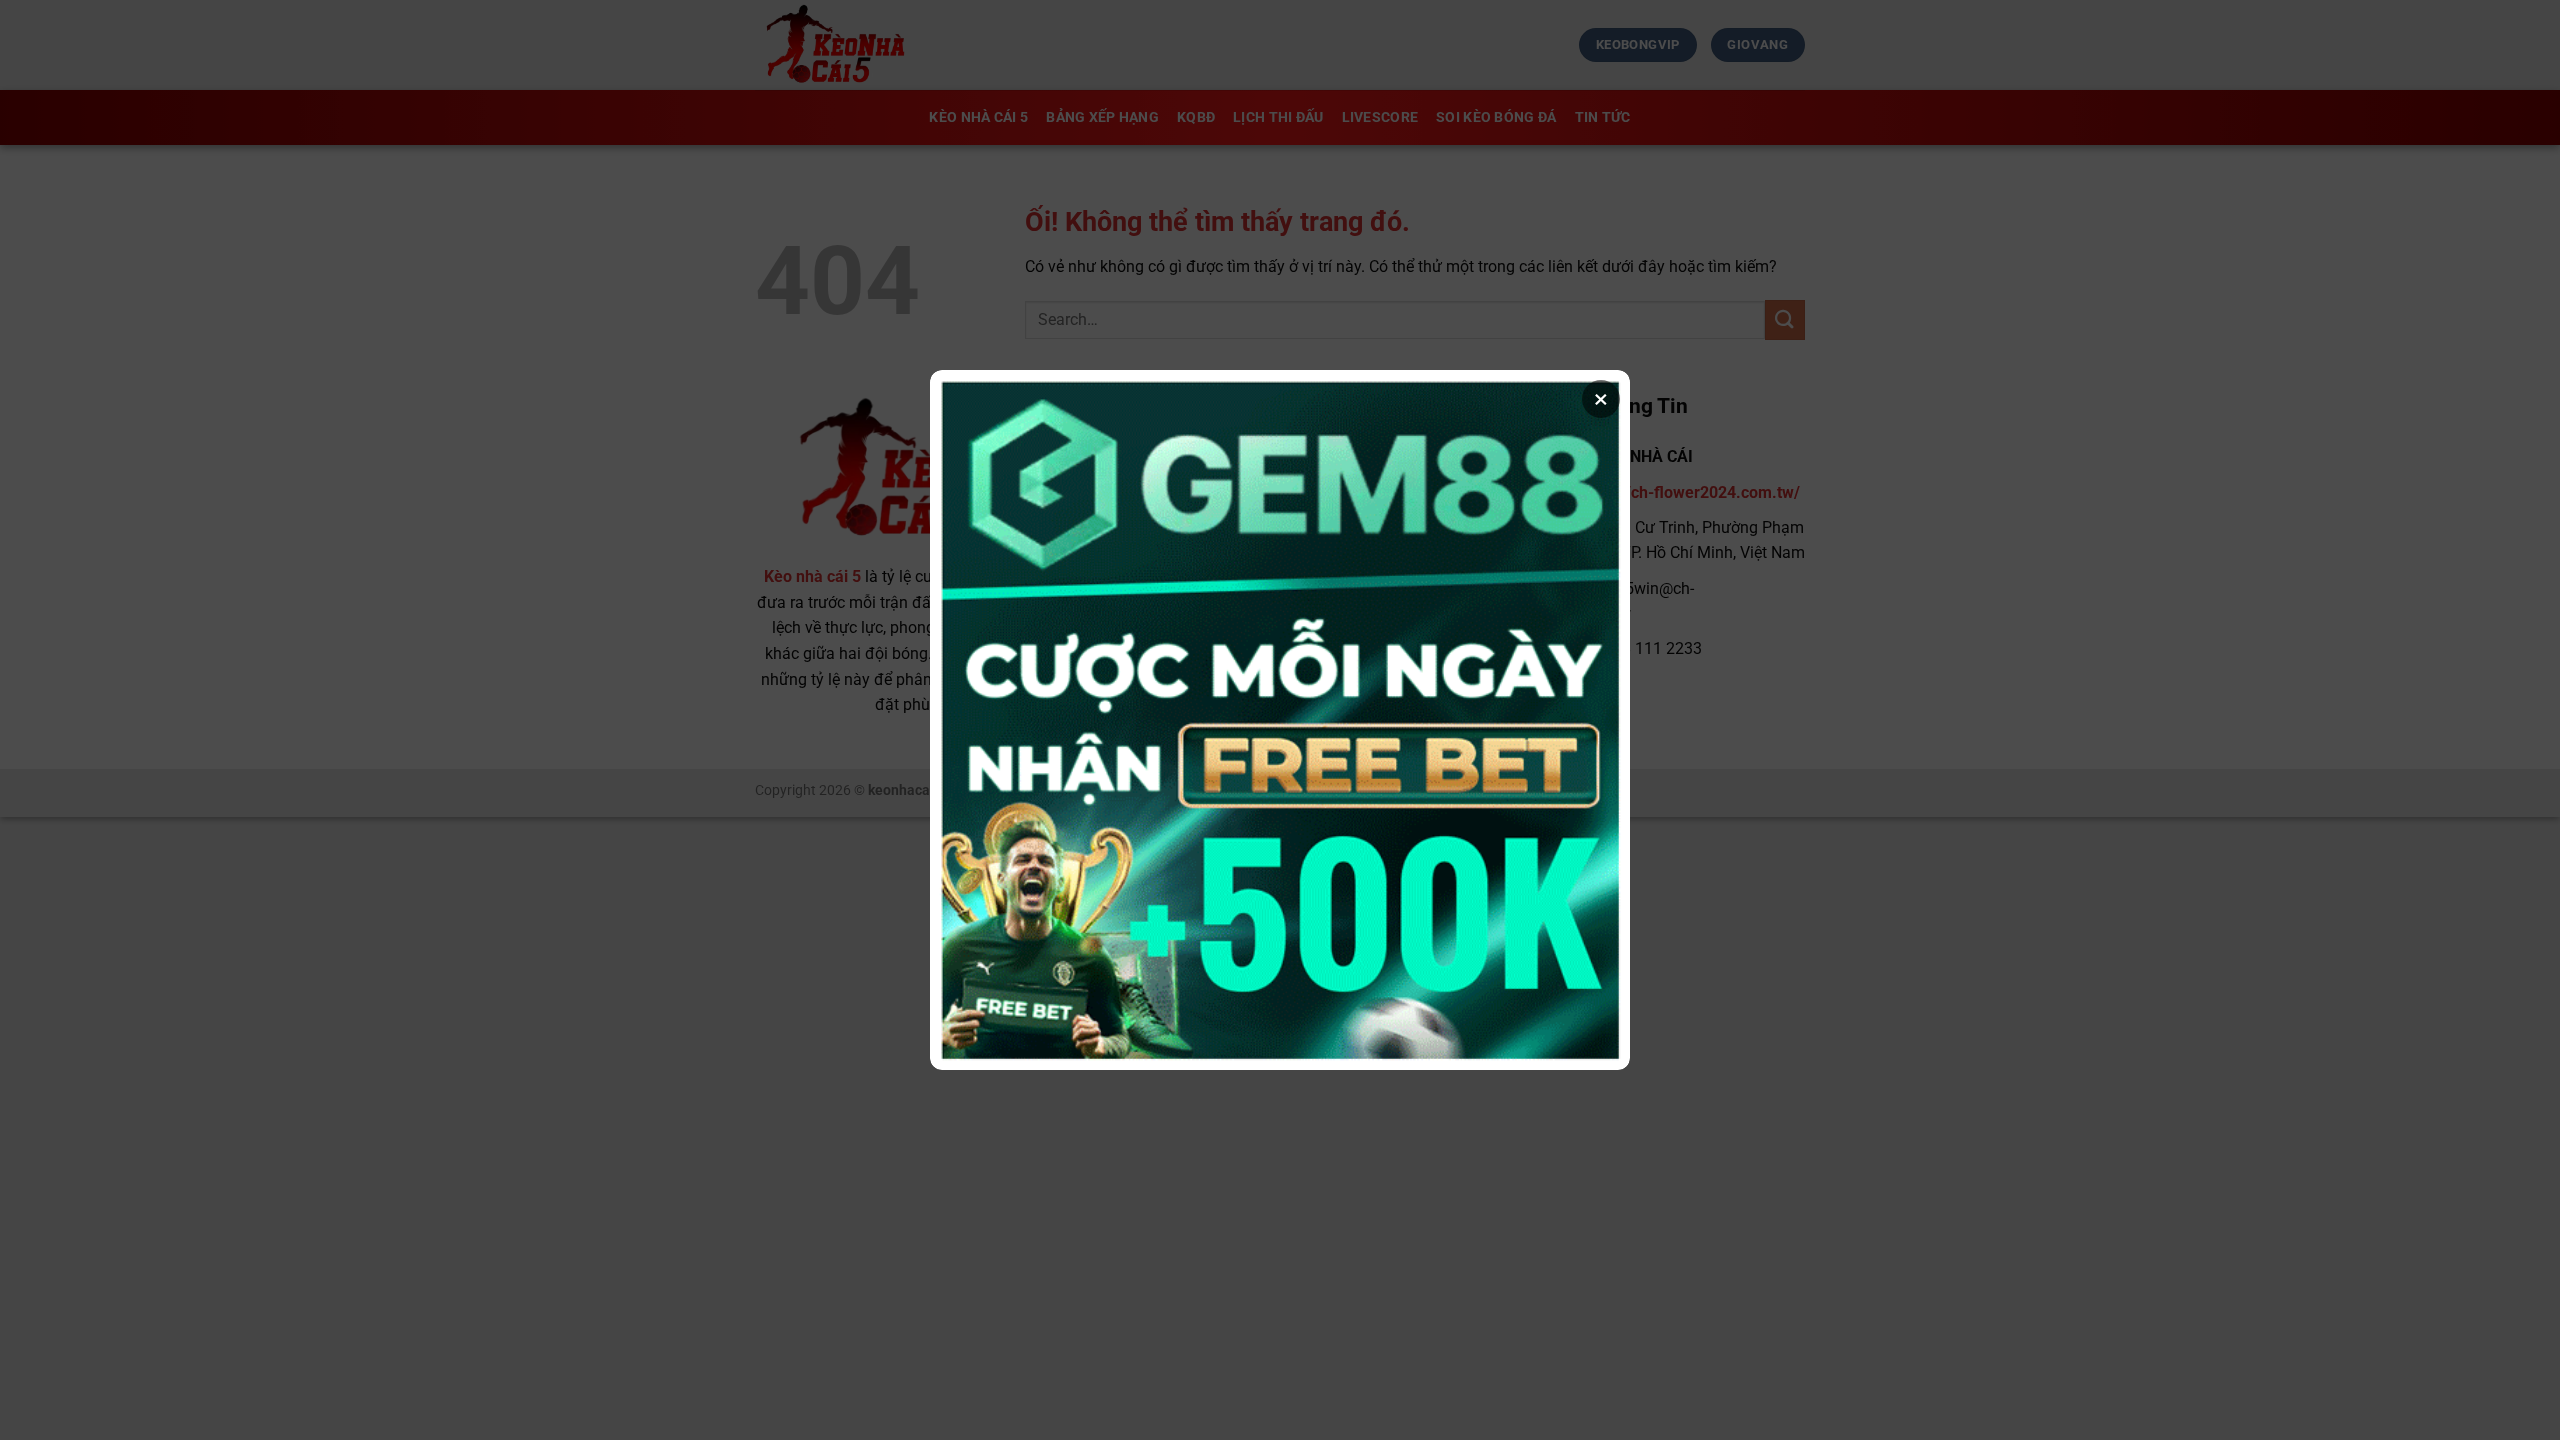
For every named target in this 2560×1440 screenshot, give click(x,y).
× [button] (1601, 399)
